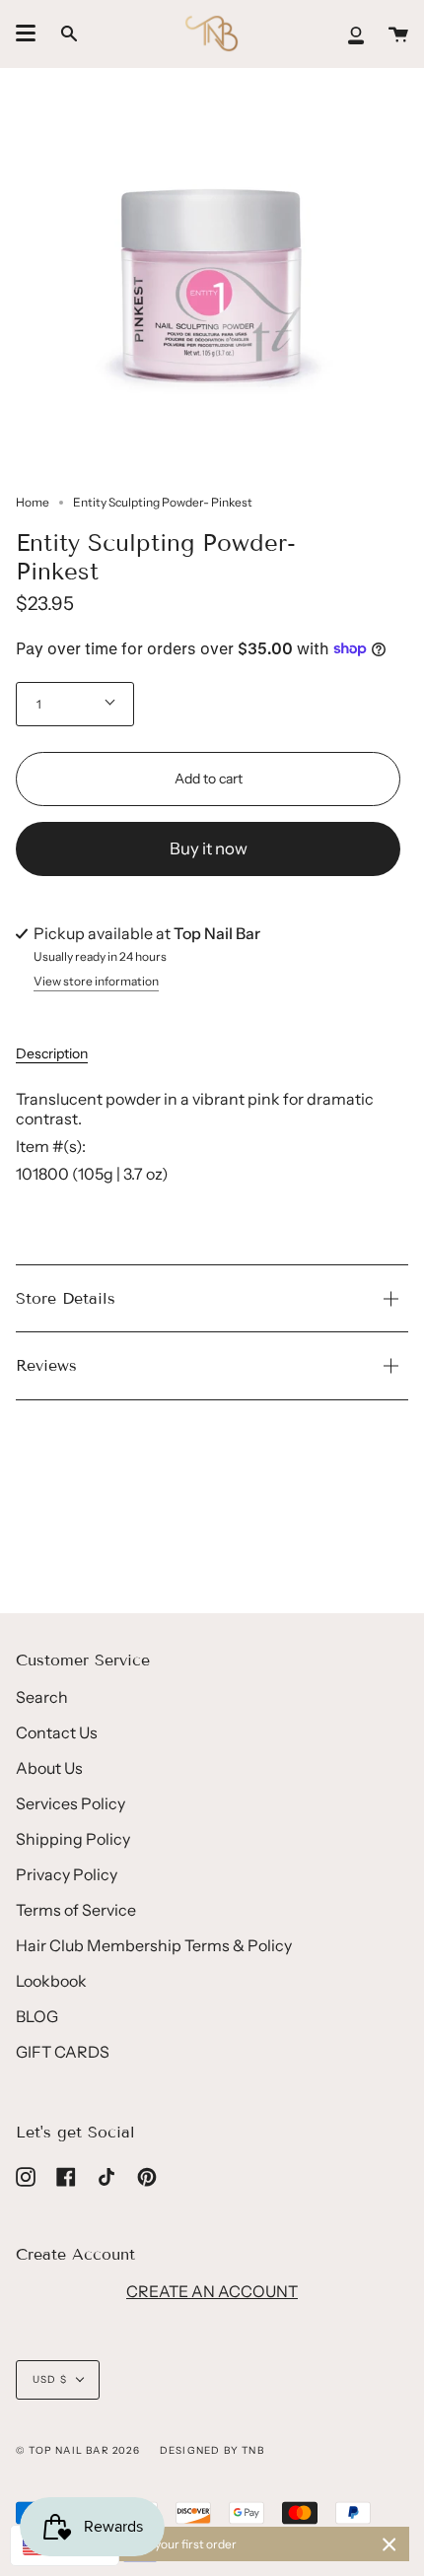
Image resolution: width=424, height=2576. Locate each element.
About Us (49, 1768)
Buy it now (209, 848)
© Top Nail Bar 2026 (78, 2450)
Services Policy (71, 1803)
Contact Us (57, 1732)
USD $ (50, 2379)
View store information (96, 982)
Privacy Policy (67, 1874)
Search (42, 1697)
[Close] (389, 2544)
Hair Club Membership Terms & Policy (154, 1945)
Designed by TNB (212, 2450)
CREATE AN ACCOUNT (212, 2291)
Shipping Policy (73, 1839)
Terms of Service (76, 1910)
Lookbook (51, 1981)
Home (33, 502)
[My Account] (356, 34)
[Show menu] (26, 34)
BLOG (37, 2016)
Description (52, 1053)
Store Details (66, 1298)
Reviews (46, 1365)
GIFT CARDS (63, 2052)
